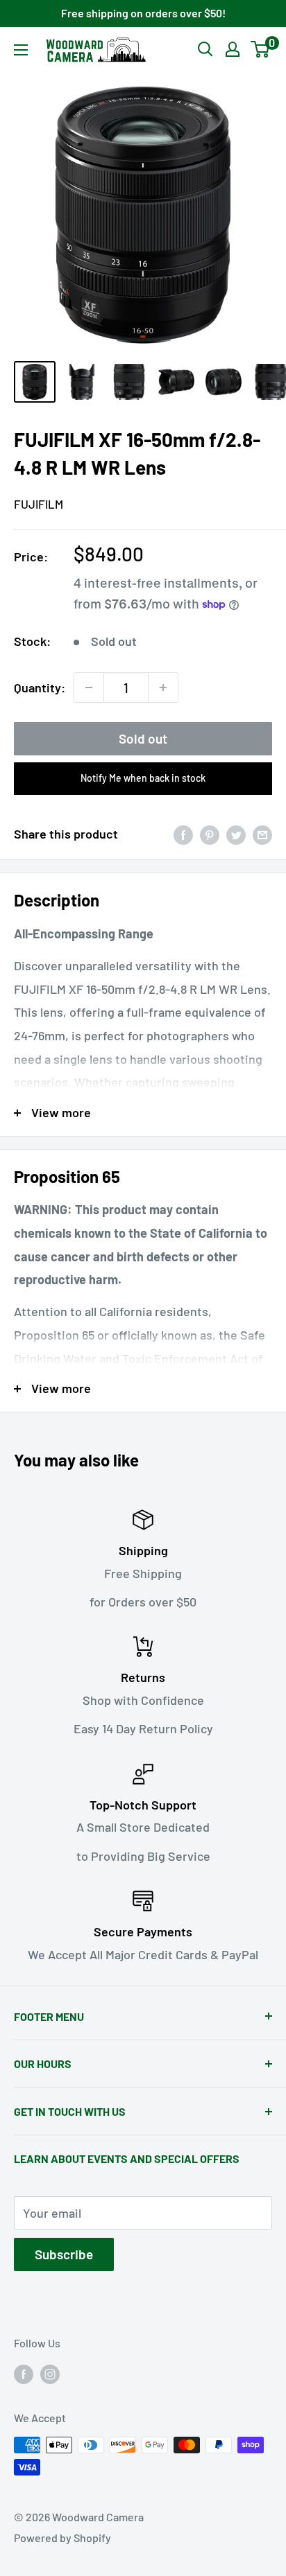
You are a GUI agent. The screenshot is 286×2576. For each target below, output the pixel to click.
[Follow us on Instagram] (50, 2373)
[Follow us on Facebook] (24, 2373)
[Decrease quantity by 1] (89, 687)
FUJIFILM (39, 504)
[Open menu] (21, 50)
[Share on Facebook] (183, 834)
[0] (261, 49)
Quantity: (40, 687)
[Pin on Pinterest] (210, 834)
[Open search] (205, 49)
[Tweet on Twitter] (236, 834)
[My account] (233, 49)
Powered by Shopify (62, 2538)
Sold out (143, 738)
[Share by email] (262, 834)
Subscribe (64, 2254)
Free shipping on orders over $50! (143, 13)
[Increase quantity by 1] (163, 687)
